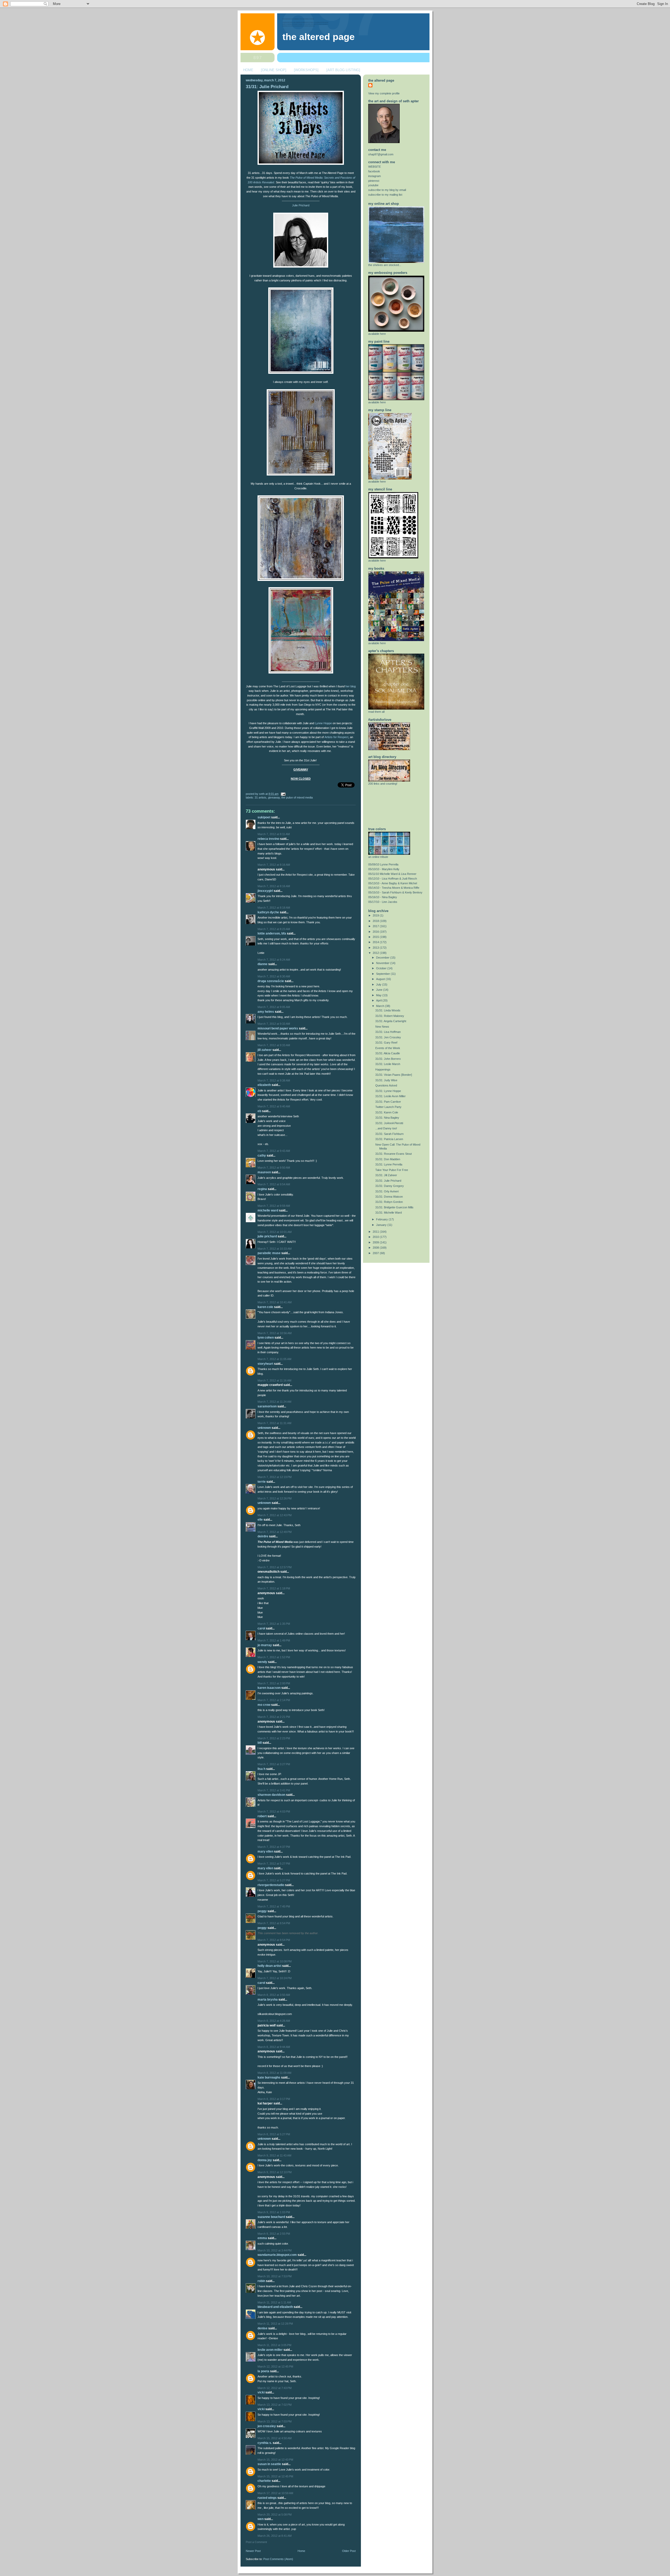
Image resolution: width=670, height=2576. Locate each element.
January (382, 1225)
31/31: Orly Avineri (387, 1191)
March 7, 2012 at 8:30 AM (274, 976)
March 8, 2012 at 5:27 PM (274, 2134)
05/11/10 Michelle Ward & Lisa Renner (392, 874)
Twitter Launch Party (388, 1107)
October (382, 968)
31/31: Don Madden (388, 1159)
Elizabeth (264, 1085)
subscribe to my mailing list (385, 195)
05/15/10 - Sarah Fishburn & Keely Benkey (395, 892)
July (379, 984)
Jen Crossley (267, 2426)
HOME (248, 70)
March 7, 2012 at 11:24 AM (274, 1402)
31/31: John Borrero (388, 1059)
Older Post (349, 2551)
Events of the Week (388, 1048)
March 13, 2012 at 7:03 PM (275, 2421)
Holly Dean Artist (269, 1966)
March (381, 1006)
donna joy (265, 2160)
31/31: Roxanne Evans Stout (393, 1154)
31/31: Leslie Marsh (388, 1064)
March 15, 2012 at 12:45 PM (275, 2476)
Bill (260, 1743)
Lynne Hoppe (323, 723)
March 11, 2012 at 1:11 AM (274, 2302)
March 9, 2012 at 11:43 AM (274, 2155)
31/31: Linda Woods (388, 1010)
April (379, 1000)
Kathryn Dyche (268, 912)
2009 (376, 1242)
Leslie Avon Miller (270, 2350)
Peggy (262, 1911)
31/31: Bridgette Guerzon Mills (394, 1207)
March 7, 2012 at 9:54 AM (274, 1184)
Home (301, 2551)
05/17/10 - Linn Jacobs (383, 902)
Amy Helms (266, 1012)
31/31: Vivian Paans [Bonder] (394, 1075)
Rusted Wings (267, 2498)
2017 (376, 926)
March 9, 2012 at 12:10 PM (275, 2172)
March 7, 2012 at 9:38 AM (274, 1080)
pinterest (374, 181)
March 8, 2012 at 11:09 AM (274, 2073)
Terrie (262, 1482)
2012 (376, 953)
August (381, 979)
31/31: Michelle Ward (389, 1213)
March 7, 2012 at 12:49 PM (275, 1532)
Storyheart (265, 1364)
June (380, 990)
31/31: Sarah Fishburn (389, 1134)
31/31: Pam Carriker (388, 1102)
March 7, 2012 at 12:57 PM (275, 1567)
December (383, 958)
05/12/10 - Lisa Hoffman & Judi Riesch (393, 879)
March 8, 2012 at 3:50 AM (274, 1995)
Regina (262, 1189)
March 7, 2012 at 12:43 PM (275, 1515)
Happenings (383, 1069)
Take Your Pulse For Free (392, 1170)
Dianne (263, 964)
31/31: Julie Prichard (267, 87)
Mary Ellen (265, 1852)
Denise (263, 2328)
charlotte (264, 2481)
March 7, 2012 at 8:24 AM (274, 960)
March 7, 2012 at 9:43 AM (274, 1151)
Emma (262, 2238)
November (383, 963)
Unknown (264, 1428)
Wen (261, 2519)
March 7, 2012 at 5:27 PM (274, 1864)
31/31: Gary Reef (386, 1043)
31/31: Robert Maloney (390, 1016)
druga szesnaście (271, 981)
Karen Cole (265, 1307)
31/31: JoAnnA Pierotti (389, 1123)
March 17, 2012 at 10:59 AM (275, 2493)
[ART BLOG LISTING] (343, 70)
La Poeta (263, 2371)
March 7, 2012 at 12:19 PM (275, 1477)
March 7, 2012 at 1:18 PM (274, 1588)
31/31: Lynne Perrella (389, 1164)
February (382, 1219)
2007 (376, 1253)
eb (259, 1111)
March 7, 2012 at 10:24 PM (275, 1978)
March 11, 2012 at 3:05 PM (274, 2345)
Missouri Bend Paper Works (278, 1028)
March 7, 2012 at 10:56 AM (275, 1333)
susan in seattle (269, 2464)
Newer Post (253, 2551)
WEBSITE (375, 167)
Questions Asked (386, 1085)
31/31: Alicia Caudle (388, 1053)
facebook (374, 171)
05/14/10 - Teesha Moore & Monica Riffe (394, 888)
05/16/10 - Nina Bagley (383, 897)
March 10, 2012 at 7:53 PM (275, 2276)
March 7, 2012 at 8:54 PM (274, 1923)
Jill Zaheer (265, 1050)
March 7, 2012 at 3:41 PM (274, 1790)
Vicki (261, 2392)
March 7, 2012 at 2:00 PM (274, 1683)
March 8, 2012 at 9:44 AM (274, 2047)
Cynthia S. (265, 2443)
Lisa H (261, 1769)
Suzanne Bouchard (271, 2217)
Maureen (264, 1172)
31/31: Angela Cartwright (391, 1021)
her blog (351, 686)
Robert (262, 1816)
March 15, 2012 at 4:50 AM (275, 2438)
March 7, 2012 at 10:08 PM (275, 1961)
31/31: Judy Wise (386, 1080)
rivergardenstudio (271, 1885)
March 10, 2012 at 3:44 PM (275, 2250)
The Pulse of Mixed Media (297, 797)
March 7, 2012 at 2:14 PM (274, 1700)
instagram (375, 176)
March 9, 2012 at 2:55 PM (274, 2234)
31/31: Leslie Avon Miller (390, 1096)
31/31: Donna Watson (389, 1197)
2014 (376, 942)
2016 (376, 932)
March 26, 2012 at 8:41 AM (275, 2536)
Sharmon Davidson (271, 1795)
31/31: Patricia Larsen (389, 1139)
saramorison (267, 1406)
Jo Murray (265, 1645)
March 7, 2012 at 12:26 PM (275, 1498)
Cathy (262, 1156)
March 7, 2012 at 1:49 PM (274, 1640)
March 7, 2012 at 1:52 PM (274, 1657)
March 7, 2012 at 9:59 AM (274, 1206)
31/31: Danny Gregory (390, 1186)
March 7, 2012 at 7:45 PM (274, 1906)
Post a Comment (256, 2542)
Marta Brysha (268, 2000)
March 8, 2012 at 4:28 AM (274, 2021)
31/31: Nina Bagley (387, 1118)
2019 (376, 915)
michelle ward (268, 1210)
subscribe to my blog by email (387, 190)
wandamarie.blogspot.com (277, 2255)
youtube (373, 185)
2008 (376, 1248)
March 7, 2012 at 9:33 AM (274, 1024)
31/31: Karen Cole (387, 1112)
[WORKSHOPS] (306, 70)
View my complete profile (384, 93)
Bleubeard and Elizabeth (275, 2307)
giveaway (274, 797)
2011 (376, 1232)
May (379, 995)
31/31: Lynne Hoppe (388, 1091)
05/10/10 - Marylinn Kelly (384, 869)
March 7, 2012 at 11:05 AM (274, 1359)
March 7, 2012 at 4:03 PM (274, 1811)
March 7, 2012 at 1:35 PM (274, 1624)
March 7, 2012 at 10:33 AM (275, 1249)
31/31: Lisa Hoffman (388, 1032)
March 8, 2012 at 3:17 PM (274, 2099)
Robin (261, 2281)
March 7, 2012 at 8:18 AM (274, 908)
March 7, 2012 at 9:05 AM (274, 1007)
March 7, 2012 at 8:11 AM (274, 834)
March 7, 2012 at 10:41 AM (275, 1302)
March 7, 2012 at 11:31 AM (274, 1423)
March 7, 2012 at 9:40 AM (274, 1106)
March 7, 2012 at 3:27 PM (274, 1764)
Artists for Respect (336, 737)
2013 (376, 948)
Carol (261, 1628)
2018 (376, 921)
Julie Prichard (301, 205)
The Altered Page (319, 37)
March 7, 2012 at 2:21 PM (274, 1717)
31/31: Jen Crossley (388, 1037)
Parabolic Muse (269, 1253)
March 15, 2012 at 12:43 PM (275, 2460)
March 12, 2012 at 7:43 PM (275, 2388)
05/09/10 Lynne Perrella (383, 864)
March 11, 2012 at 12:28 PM (275, 2324)
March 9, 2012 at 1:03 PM (274, 2212)
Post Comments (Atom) (278, 2559)
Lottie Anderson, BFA (272, 933)
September (383, 974)
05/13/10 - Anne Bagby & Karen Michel (393, 883)
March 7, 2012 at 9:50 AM (274, 1168)
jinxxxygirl (265, 891)
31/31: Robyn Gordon (389, 1202)
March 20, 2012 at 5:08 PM (275, 2515)
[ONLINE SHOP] (274, 70)
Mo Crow (264, 1705)
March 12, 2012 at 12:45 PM (275, 2366)
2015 (376, 937)
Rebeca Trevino (268, 839)
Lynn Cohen (266, 1338)
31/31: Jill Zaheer (386, 1175)
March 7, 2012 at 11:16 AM (274, 1380)
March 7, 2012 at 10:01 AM (275, 1232)
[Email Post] (282, 794)
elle (260, 1520)
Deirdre (263, 1536)
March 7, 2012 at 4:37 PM (274, 1847)
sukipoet (264, 817)
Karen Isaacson (269, 1688)
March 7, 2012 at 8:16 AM (274, 865)
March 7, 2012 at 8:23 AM (274, 929)
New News (382, 1027)
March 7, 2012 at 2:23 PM (274, 1738)
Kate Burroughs (269, 2077)
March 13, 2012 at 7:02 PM (275, 2405)
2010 (376, 1237)
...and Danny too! (386, 1128)
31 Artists (261, 797)
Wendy (262, 1662)
